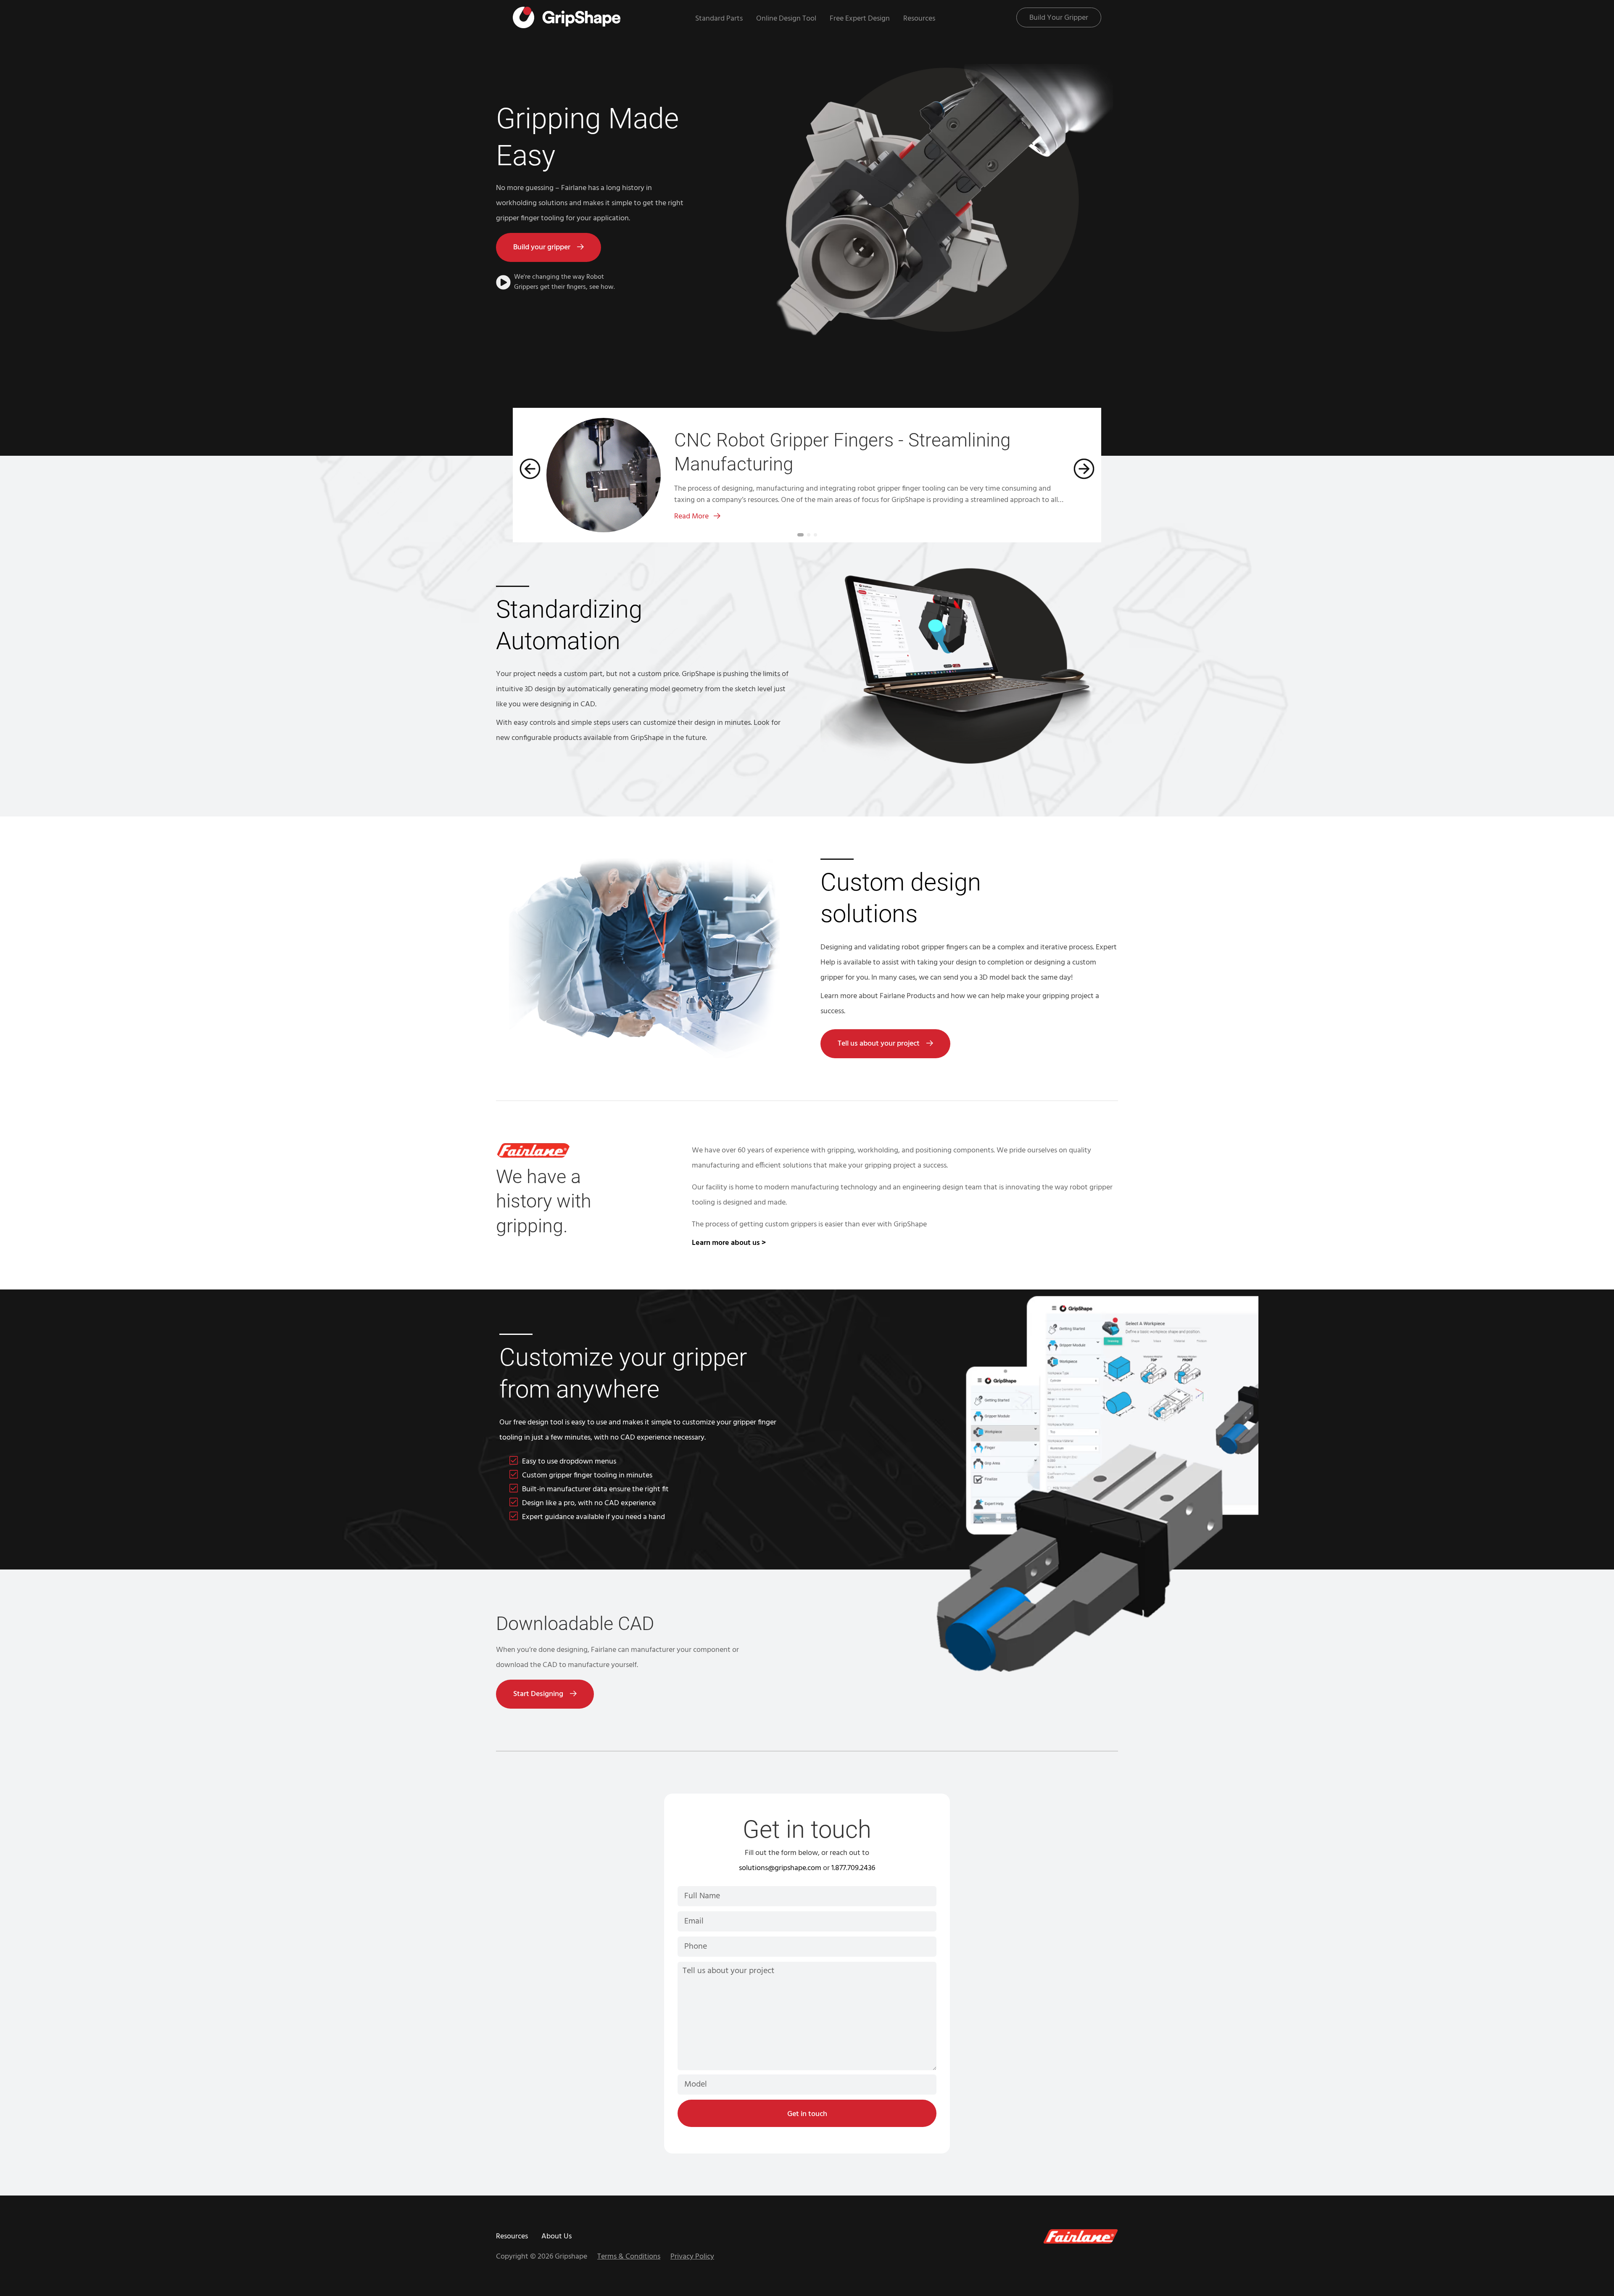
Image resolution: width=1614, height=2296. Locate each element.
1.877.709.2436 (853, 1868)
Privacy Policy (692, 2257)
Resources (919, 19)
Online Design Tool (786, 19)
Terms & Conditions (629, 2257)
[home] (567, 17)
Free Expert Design (860, 19)
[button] (527, 475)
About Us (556, 2237)
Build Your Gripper (1059, 18)
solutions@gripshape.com (780, 1868)
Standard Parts (719, 19)
